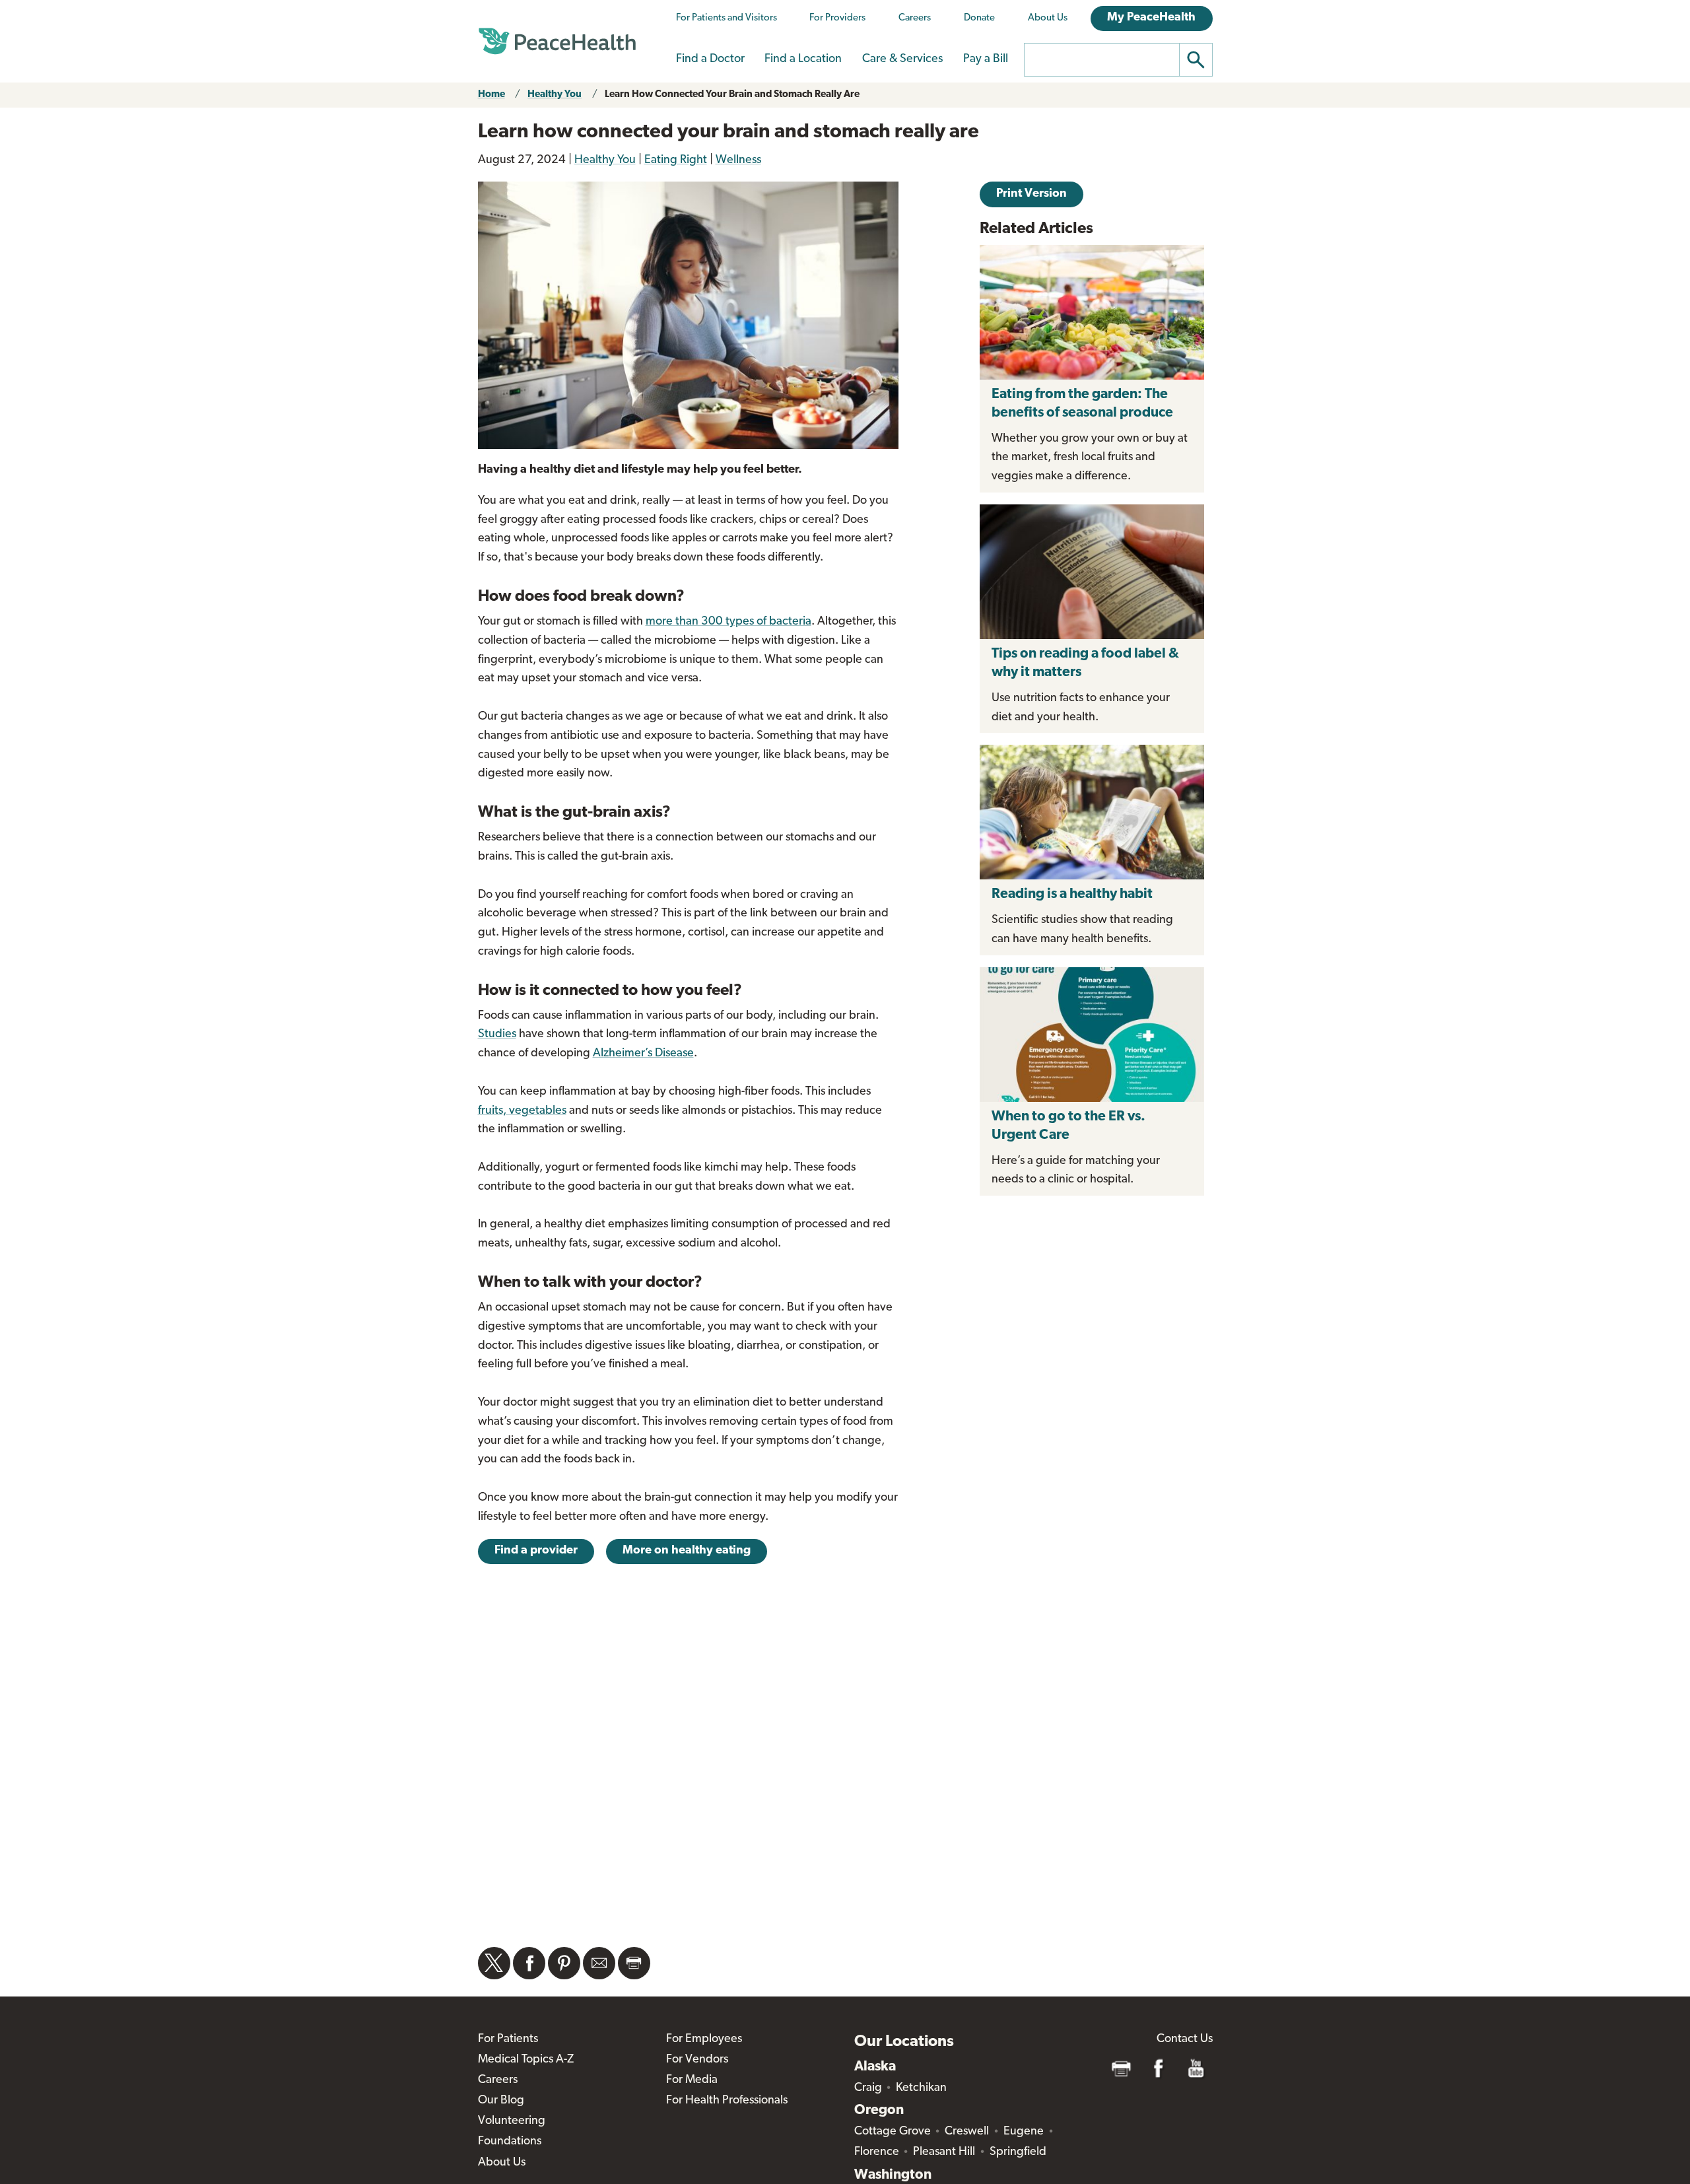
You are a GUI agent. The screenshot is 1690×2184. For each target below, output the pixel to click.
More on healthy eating (687, 1551)
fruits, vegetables (522, 1111)
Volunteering (512, 2121)
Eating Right (676, 160)
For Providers (837, 18)
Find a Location (803, 59)
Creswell (967, 2132)
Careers (915, 18)
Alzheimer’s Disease (643, 1054)
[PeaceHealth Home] (557, 42)
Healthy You (555, 95)
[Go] (1196, 60)
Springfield (1018, 2152)
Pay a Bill (986, 59)
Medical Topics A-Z (526, 2060)
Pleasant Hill (944, 2152)
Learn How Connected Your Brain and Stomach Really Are (732, 95)
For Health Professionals (727, 2101)
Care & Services (902, 59)
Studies (497, 1035)
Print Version (1031, 194)
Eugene (1024, 2132)
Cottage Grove (893, 2132)
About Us (1048, 18)
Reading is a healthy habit (1072, 894)
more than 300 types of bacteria (728, 622)
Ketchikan (921, 2088)
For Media (692, 2080)
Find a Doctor (710, 59)
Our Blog (501, 2101)
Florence (877, 2152)
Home (491, 95)
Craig (868, 2088)
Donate (979, 18)
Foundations (510, 2142)
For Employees (704, 2039)
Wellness (738, 160)
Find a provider (536, 1551)
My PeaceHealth (1151, 18)
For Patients (508, 2039)
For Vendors (697, 2060)
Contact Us (1185, 2039)
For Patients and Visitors (727, 18)
